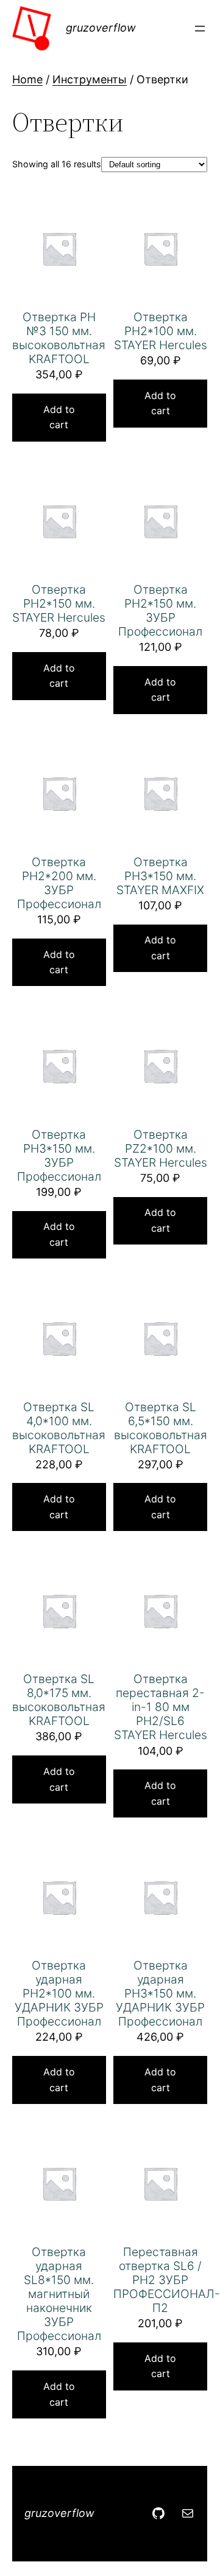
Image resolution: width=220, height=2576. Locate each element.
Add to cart (59, 417)
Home (27, 79)
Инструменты (90, 79)
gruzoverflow (101, 28)
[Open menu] (200, 29)
